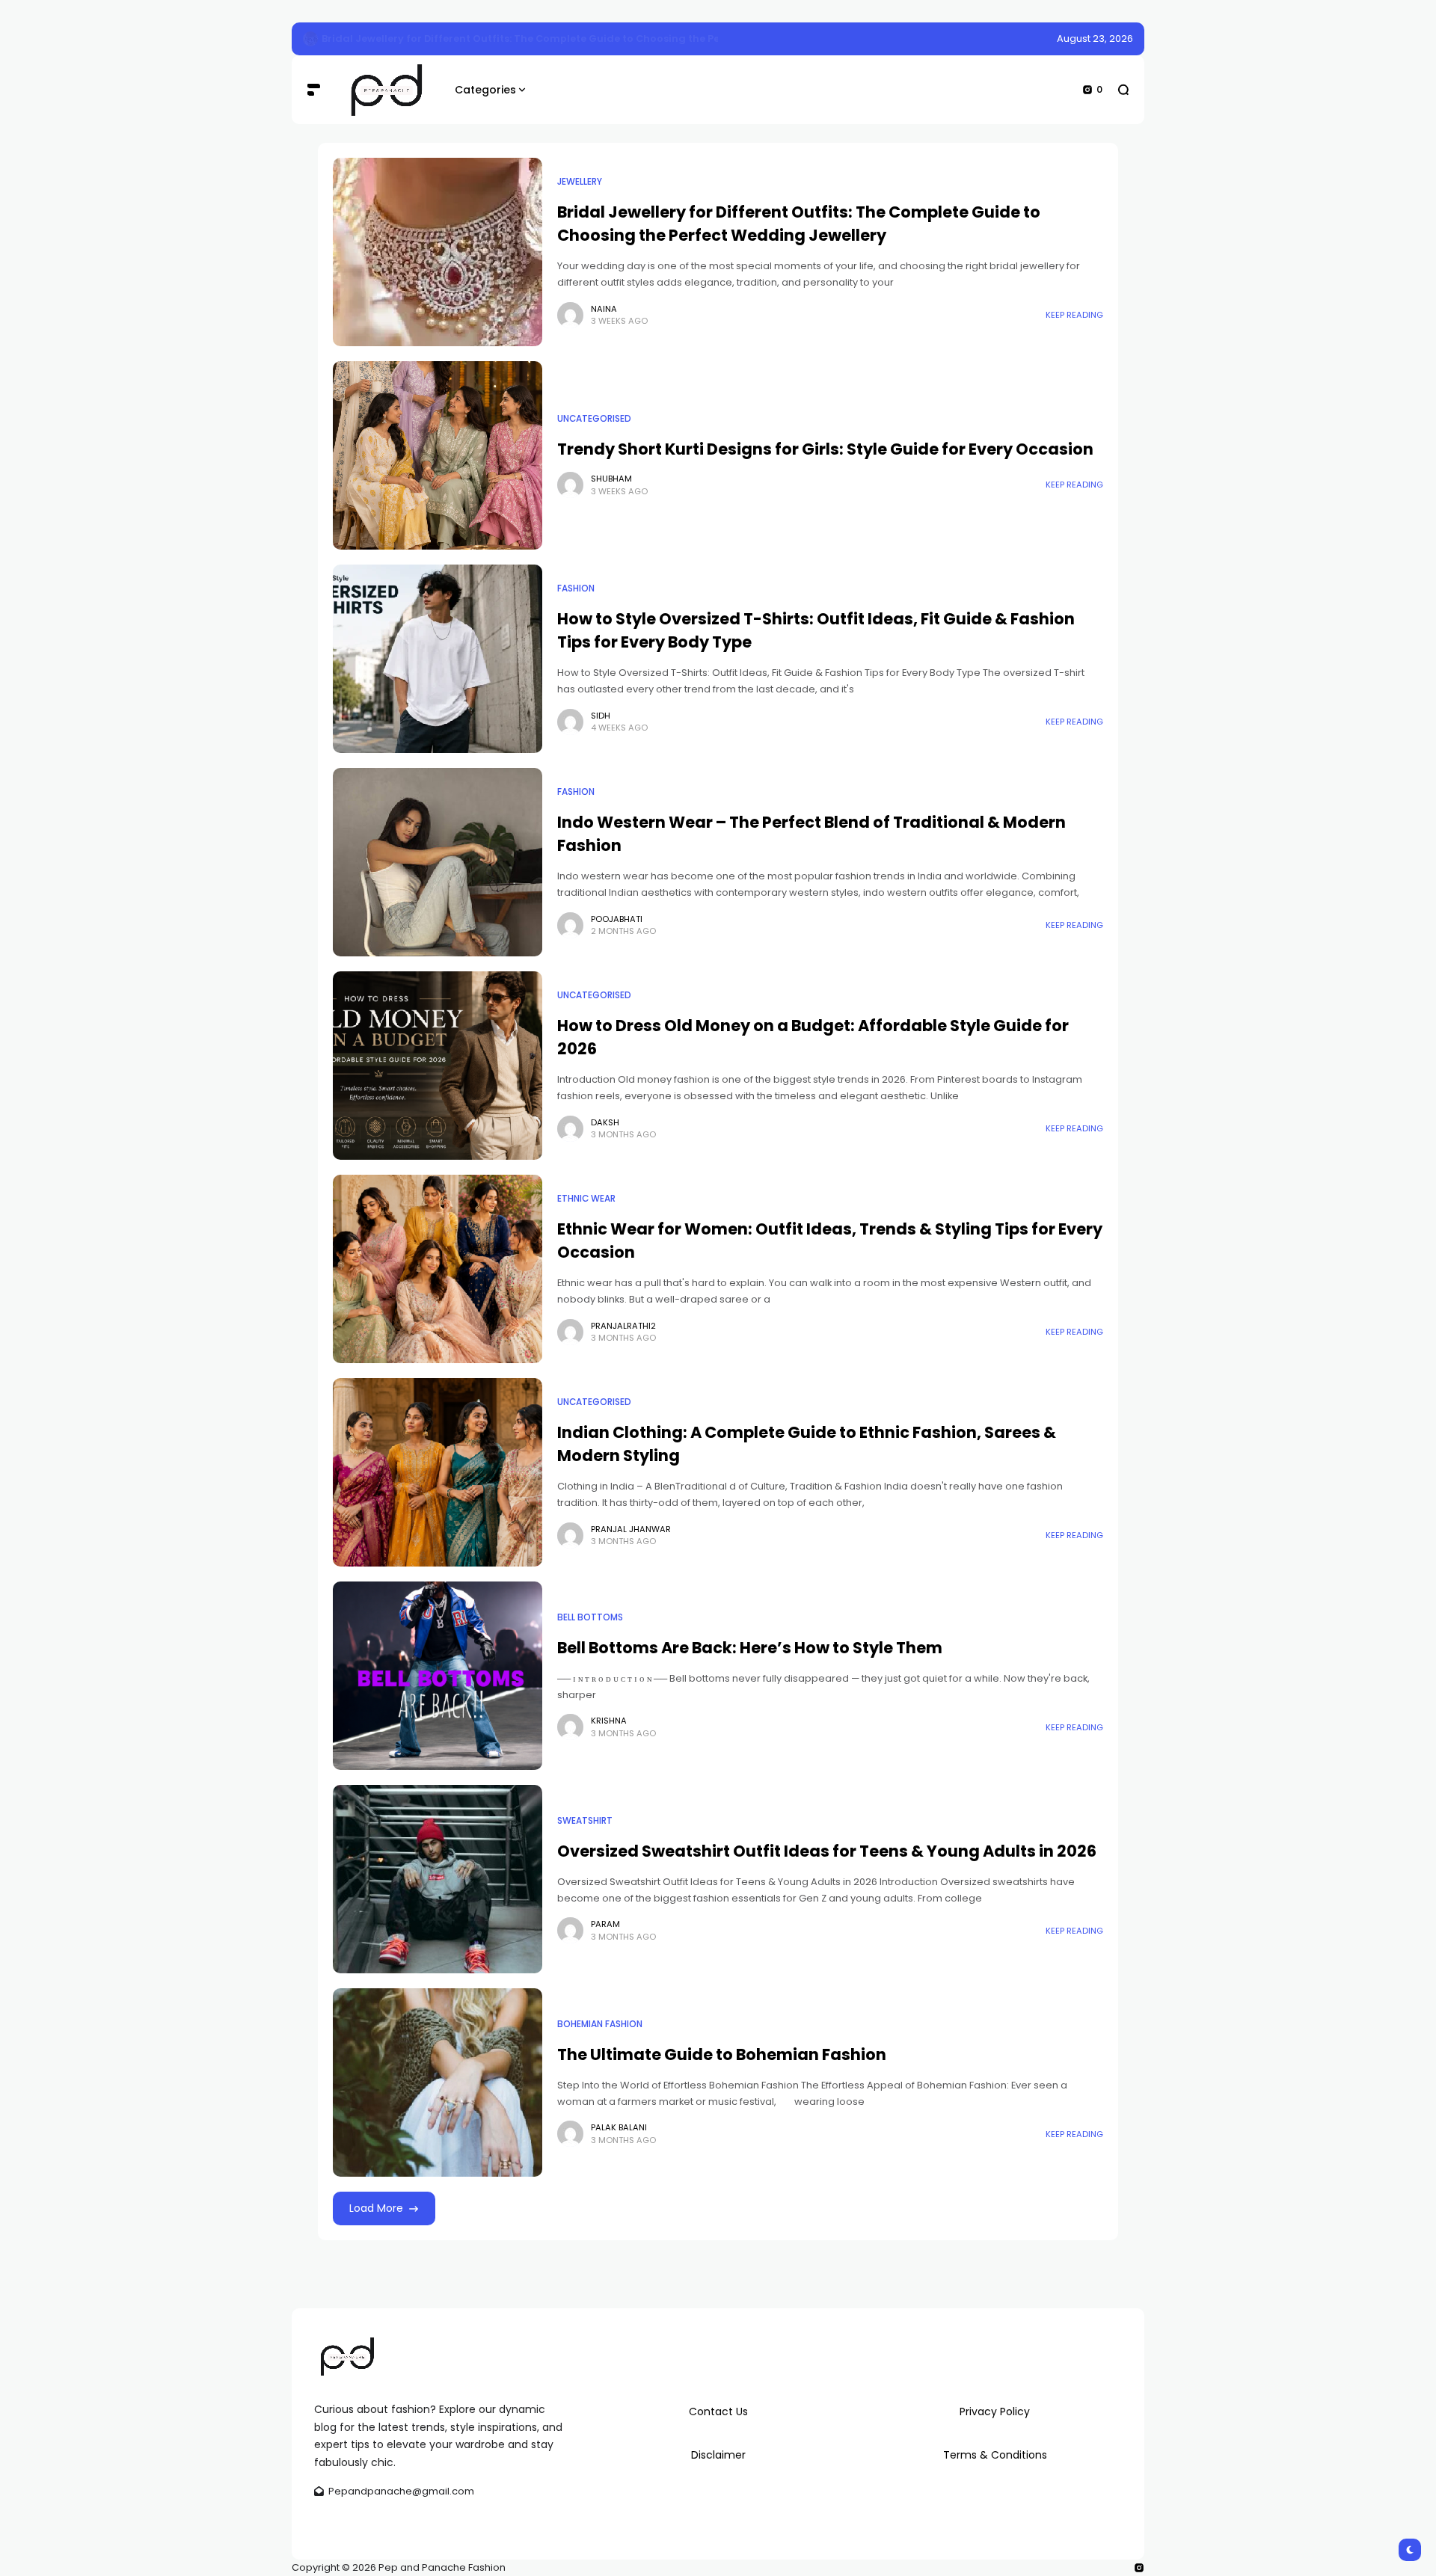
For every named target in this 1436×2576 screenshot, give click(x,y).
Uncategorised (594, 419)
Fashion (576, 588)
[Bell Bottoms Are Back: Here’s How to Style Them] (438, 1676)
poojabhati (617, 919)
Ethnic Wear (586, 1199)
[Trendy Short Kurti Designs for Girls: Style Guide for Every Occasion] (438, 455)
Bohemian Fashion (600, 2024)
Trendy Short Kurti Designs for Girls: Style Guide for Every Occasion (825, 449)
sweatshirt (585, 1821)
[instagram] (1139, 2568)
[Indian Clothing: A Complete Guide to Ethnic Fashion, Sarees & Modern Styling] (438, 1472)
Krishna (609, 1721)
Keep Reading (1074, 315)
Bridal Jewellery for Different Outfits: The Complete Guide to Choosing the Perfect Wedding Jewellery (584, 39)
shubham (611, 479)
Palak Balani (619, 2127)
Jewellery (580, 182)
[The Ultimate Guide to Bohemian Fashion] (438, 2082)
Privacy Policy (995, 2411)
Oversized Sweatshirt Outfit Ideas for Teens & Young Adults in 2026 (827, 1851)
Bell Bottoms (590, 1617)
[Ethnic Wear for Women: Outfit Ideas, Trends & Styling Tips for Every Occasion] (438, 1269)
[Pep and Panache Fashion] (387, 90)
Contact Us (718, 2411)
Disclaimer (718, 2455)
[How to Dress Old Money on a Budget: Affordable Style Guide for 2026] (438, 1066)
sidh (601, 716)
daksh (605, 1122)
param (605, 1924)
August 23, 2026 (1095, 39)
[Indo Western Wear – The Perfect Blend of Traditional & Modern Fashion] (438, 862)
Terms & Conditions (995, 2455)
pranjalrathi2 (623, 1326)
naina (604, 309)
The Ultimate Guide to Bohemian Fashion (722, 2054)
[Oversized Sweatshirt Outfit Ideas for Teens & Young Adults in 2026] (438, 1879)
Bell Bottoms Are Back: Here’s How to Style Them (750, 1648)
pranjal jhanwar (631, 1529)
